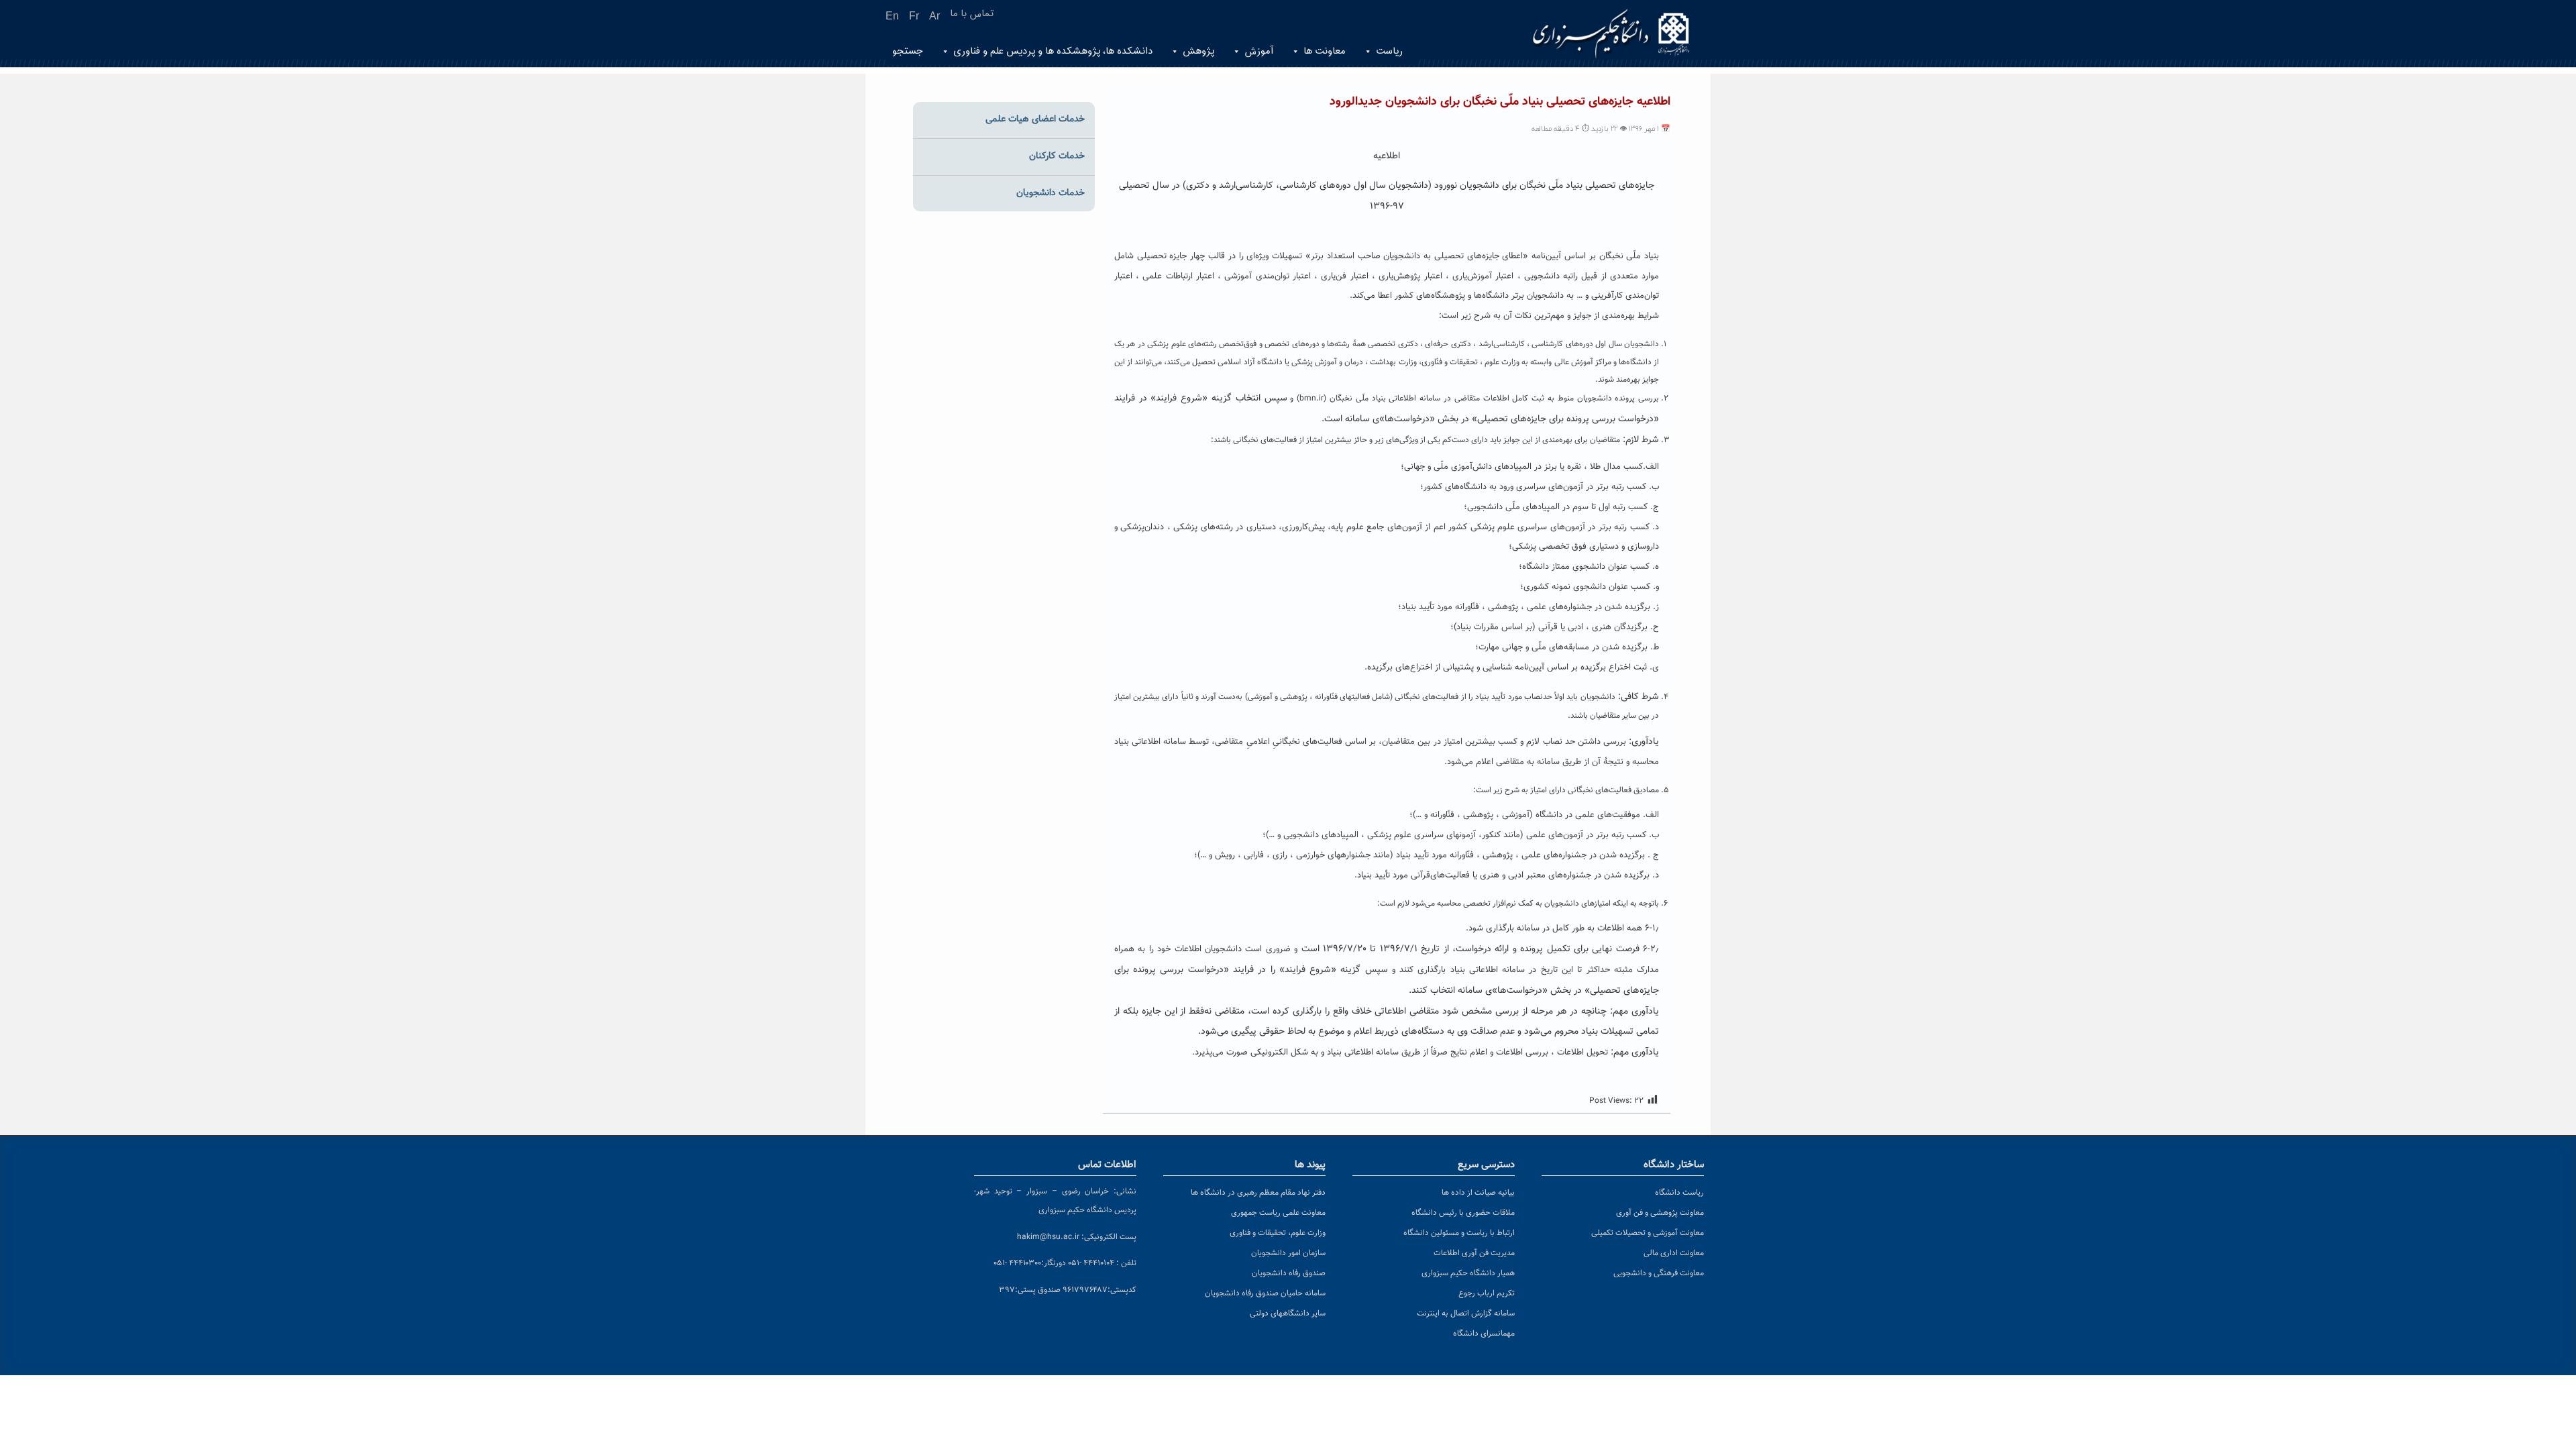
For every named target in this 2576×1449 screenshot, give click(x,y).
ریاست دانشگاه (1679, 1193)
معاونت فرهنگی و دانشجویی (1659, 1273)
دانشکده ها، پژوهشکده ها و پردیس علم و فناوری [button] (1053, 51)
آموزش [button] (1259, 51)
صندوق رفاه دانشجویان (1289, 1273)
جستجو (908, 51)
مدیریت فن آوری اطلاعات (1474, 1253)
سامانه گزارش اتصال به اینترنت (1466, 1313)
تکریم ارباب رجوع (1487, 1293)
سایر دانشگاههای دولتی (1288, 1313)
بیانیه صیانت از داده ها (1478, 1193)
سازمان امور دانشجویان (1288, 1253)
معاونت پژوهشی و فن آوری (1660, 1213)
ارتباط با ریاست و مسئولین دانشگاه (1459, 1233)
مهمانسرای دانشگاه (1484, 1334)
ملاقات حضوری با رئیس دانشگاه (1463, 1213)
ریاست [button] (1389, 51)
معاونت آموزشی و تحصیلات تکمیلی (1648, 1233)
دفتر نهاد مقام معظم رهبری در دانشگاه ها (1258, 1193)
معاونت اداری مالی (1674, 1253)
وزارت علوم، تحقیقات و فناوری (1278, 1233)
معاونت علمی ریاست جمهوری (1278, 1213)
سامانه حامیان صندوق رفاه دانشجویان (1265, 1293)
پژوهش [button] (1198, 51)
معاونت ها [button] (1325, 51)
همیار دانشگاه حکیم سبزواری (1468, 1273)
